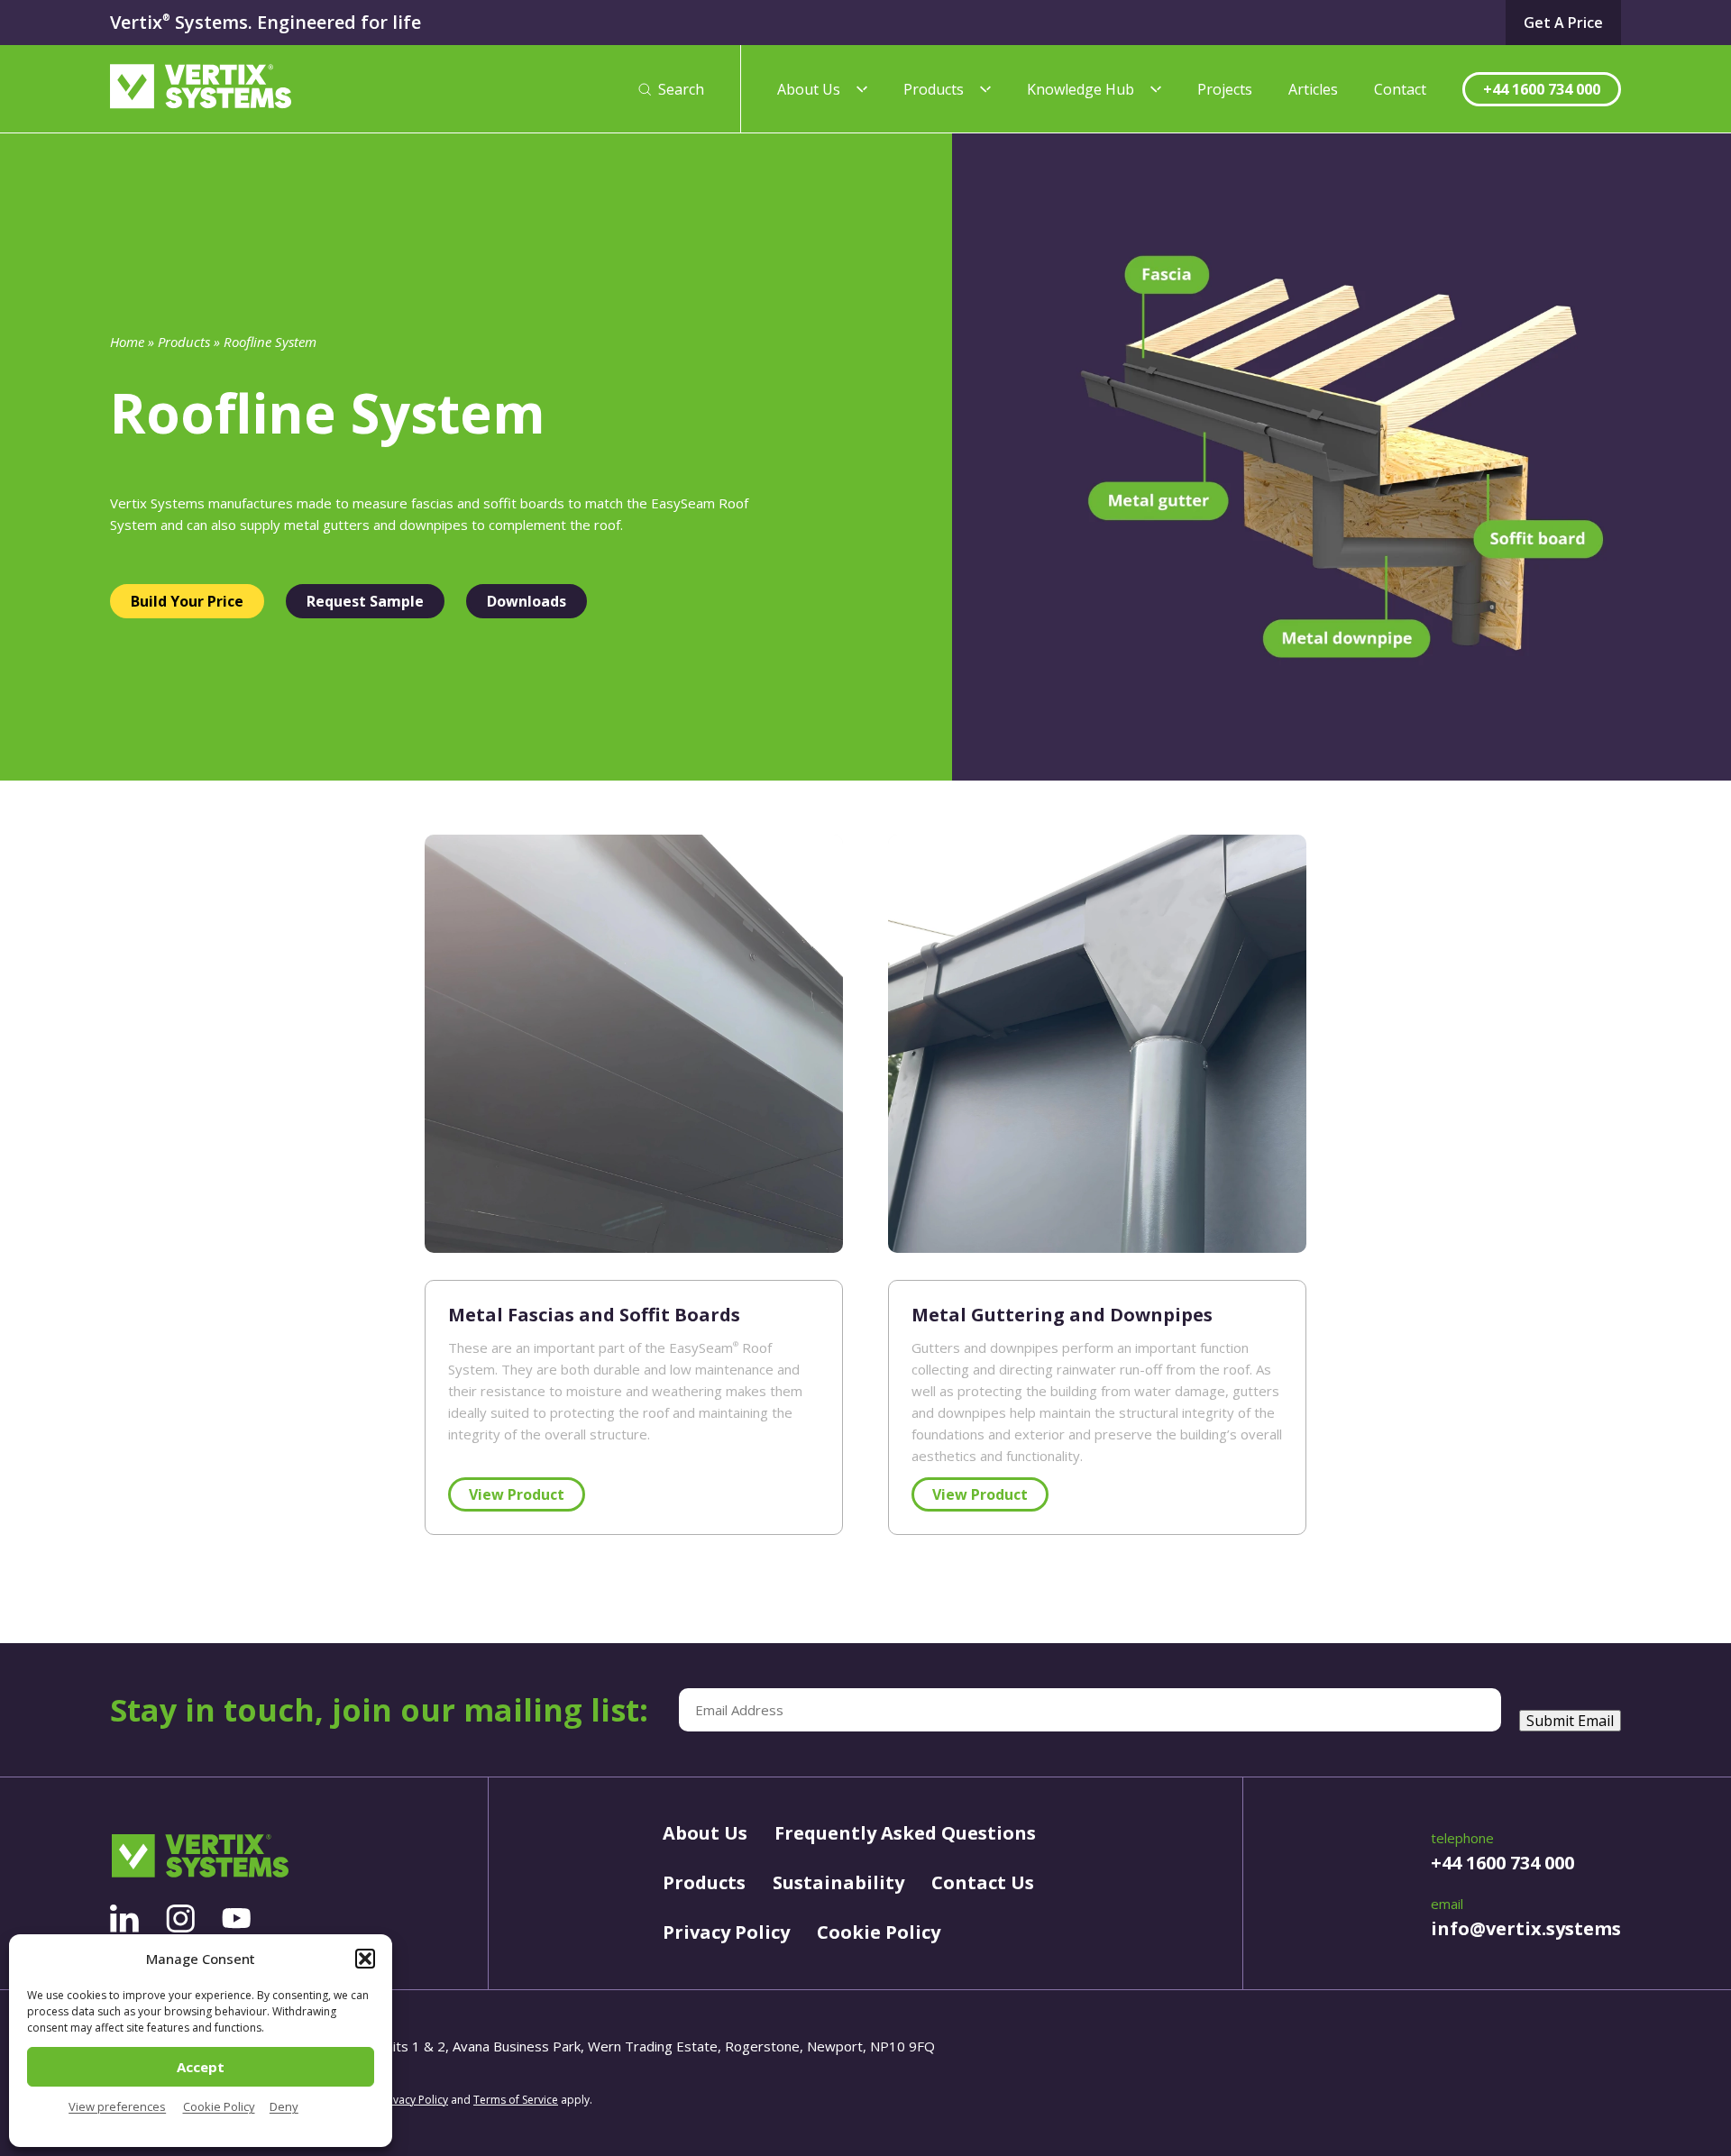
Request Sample (365, 601)
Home (127, 342)
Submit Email (1570, 1721)
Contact (1400, 89)
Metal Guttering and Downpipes (1062, 1315)
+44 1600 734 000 (1542, 89)
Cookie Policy (219, 2106)
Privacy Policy (726, 1932)
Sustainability (838, 1882)
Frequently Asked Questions (905, 1833)
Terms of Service (516, 2100)
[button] (365, 1959)
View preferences (117, 2106)
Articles (1313, 89)
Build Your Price (187, 601)
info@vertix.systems (1526, 1928)
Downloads (527, 601)
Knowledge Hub (1081, 89)
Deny (284, 2106)
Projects (1225, 89)
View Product (517, 1494)
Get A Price (1563, 23)
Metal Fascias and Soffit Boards (594, 1315)
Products (934, 89)
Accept (201, 2067)
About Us (809, 89)
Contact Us (983, 1882)
